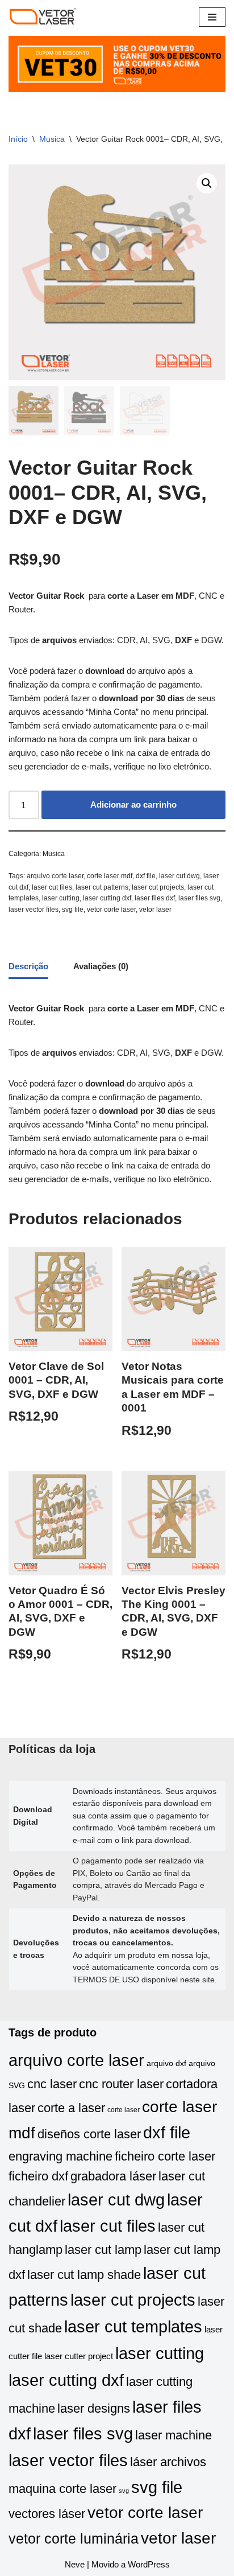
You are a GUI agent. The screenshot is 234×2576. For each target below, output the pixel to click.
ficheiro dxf (38, 2176)
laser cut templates (133, 2326)
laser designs (94, 2408)
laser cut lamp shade (84, 2275)
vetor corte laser (111, 910)
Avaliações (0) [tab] (101, 966)
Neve (75, 2564)
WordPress (149, 2564)
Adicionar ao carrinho (133, 805)
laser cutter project (79, 2356)
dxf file (146, 876)
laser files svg (199, 898)
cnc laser (52, 2084)
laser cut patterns (102, 887)
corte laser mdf (110, 876)
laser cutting (61, 898)
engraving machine (60, 2156)
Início (18, 139)
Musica (52, 139)
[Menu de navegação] (212, 17)
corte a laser (71, 2108)
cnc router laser (121, 2084)
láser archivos (168, 2462)
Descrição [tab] (28, 966)
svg (124, 2491)
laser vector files (34, 910)
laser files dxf (155, 898)
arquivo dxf (166, 2063)
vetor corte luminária (74, 2538)
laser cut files (52, 887)
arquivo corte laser (55, 876)
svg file (73, 910)
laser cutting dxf (107, 898)
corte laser (124, 2110)
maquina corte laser (62, 2489)
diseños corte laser (89, 2134)
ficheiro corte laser (165, 2156)
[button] (207, 183)
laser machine (174, 2435)
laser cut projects (158, 887)
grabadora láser (113, 2176)
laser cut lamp (103, 2250)
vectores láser (47, 2514)
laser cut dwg (179, 876)
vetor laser (155, 910)
